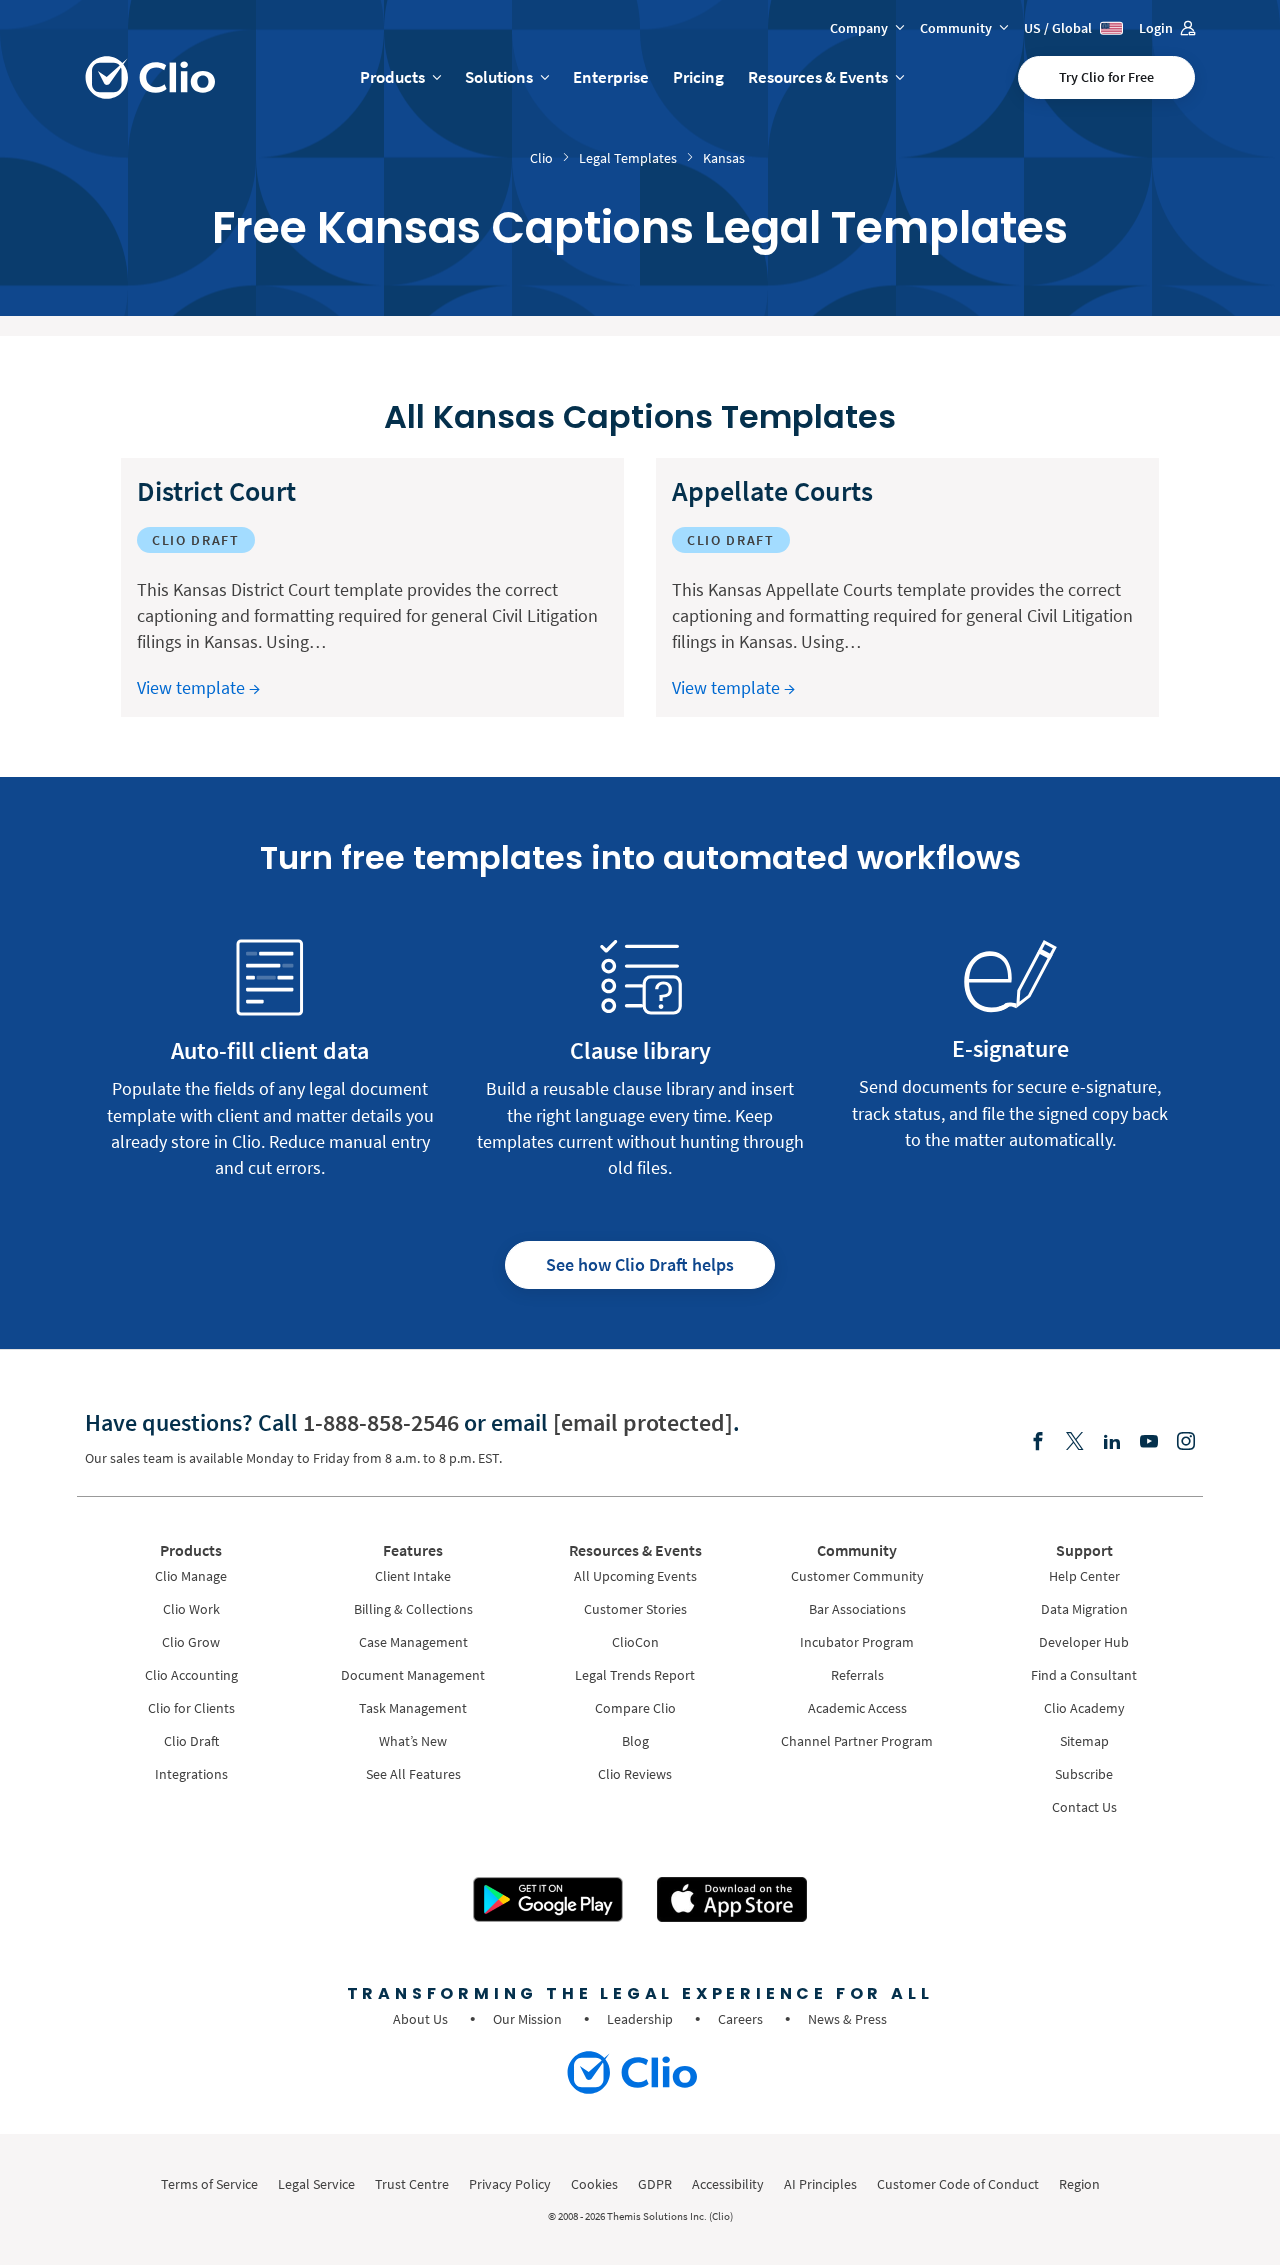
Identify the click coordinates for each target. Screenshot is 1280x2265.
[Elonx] (1075, 1442)
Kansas (724, 158)
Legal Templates (628, 158)
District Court (216, 491)
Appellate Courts (772, 491)
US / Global (1059, 28)
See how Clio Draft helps (640, 1264)
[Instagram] (1186, 1442)
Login (1157, 28)
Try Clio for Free (1106, 77)
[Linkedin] (1112, 1442)
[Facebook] (1038, 1442)
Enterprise (611, 77)
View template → (198, 687)
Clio (541, 158)
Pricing (698, 77)
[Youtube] (1149, 1442)
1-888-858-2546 (381, 1422)
